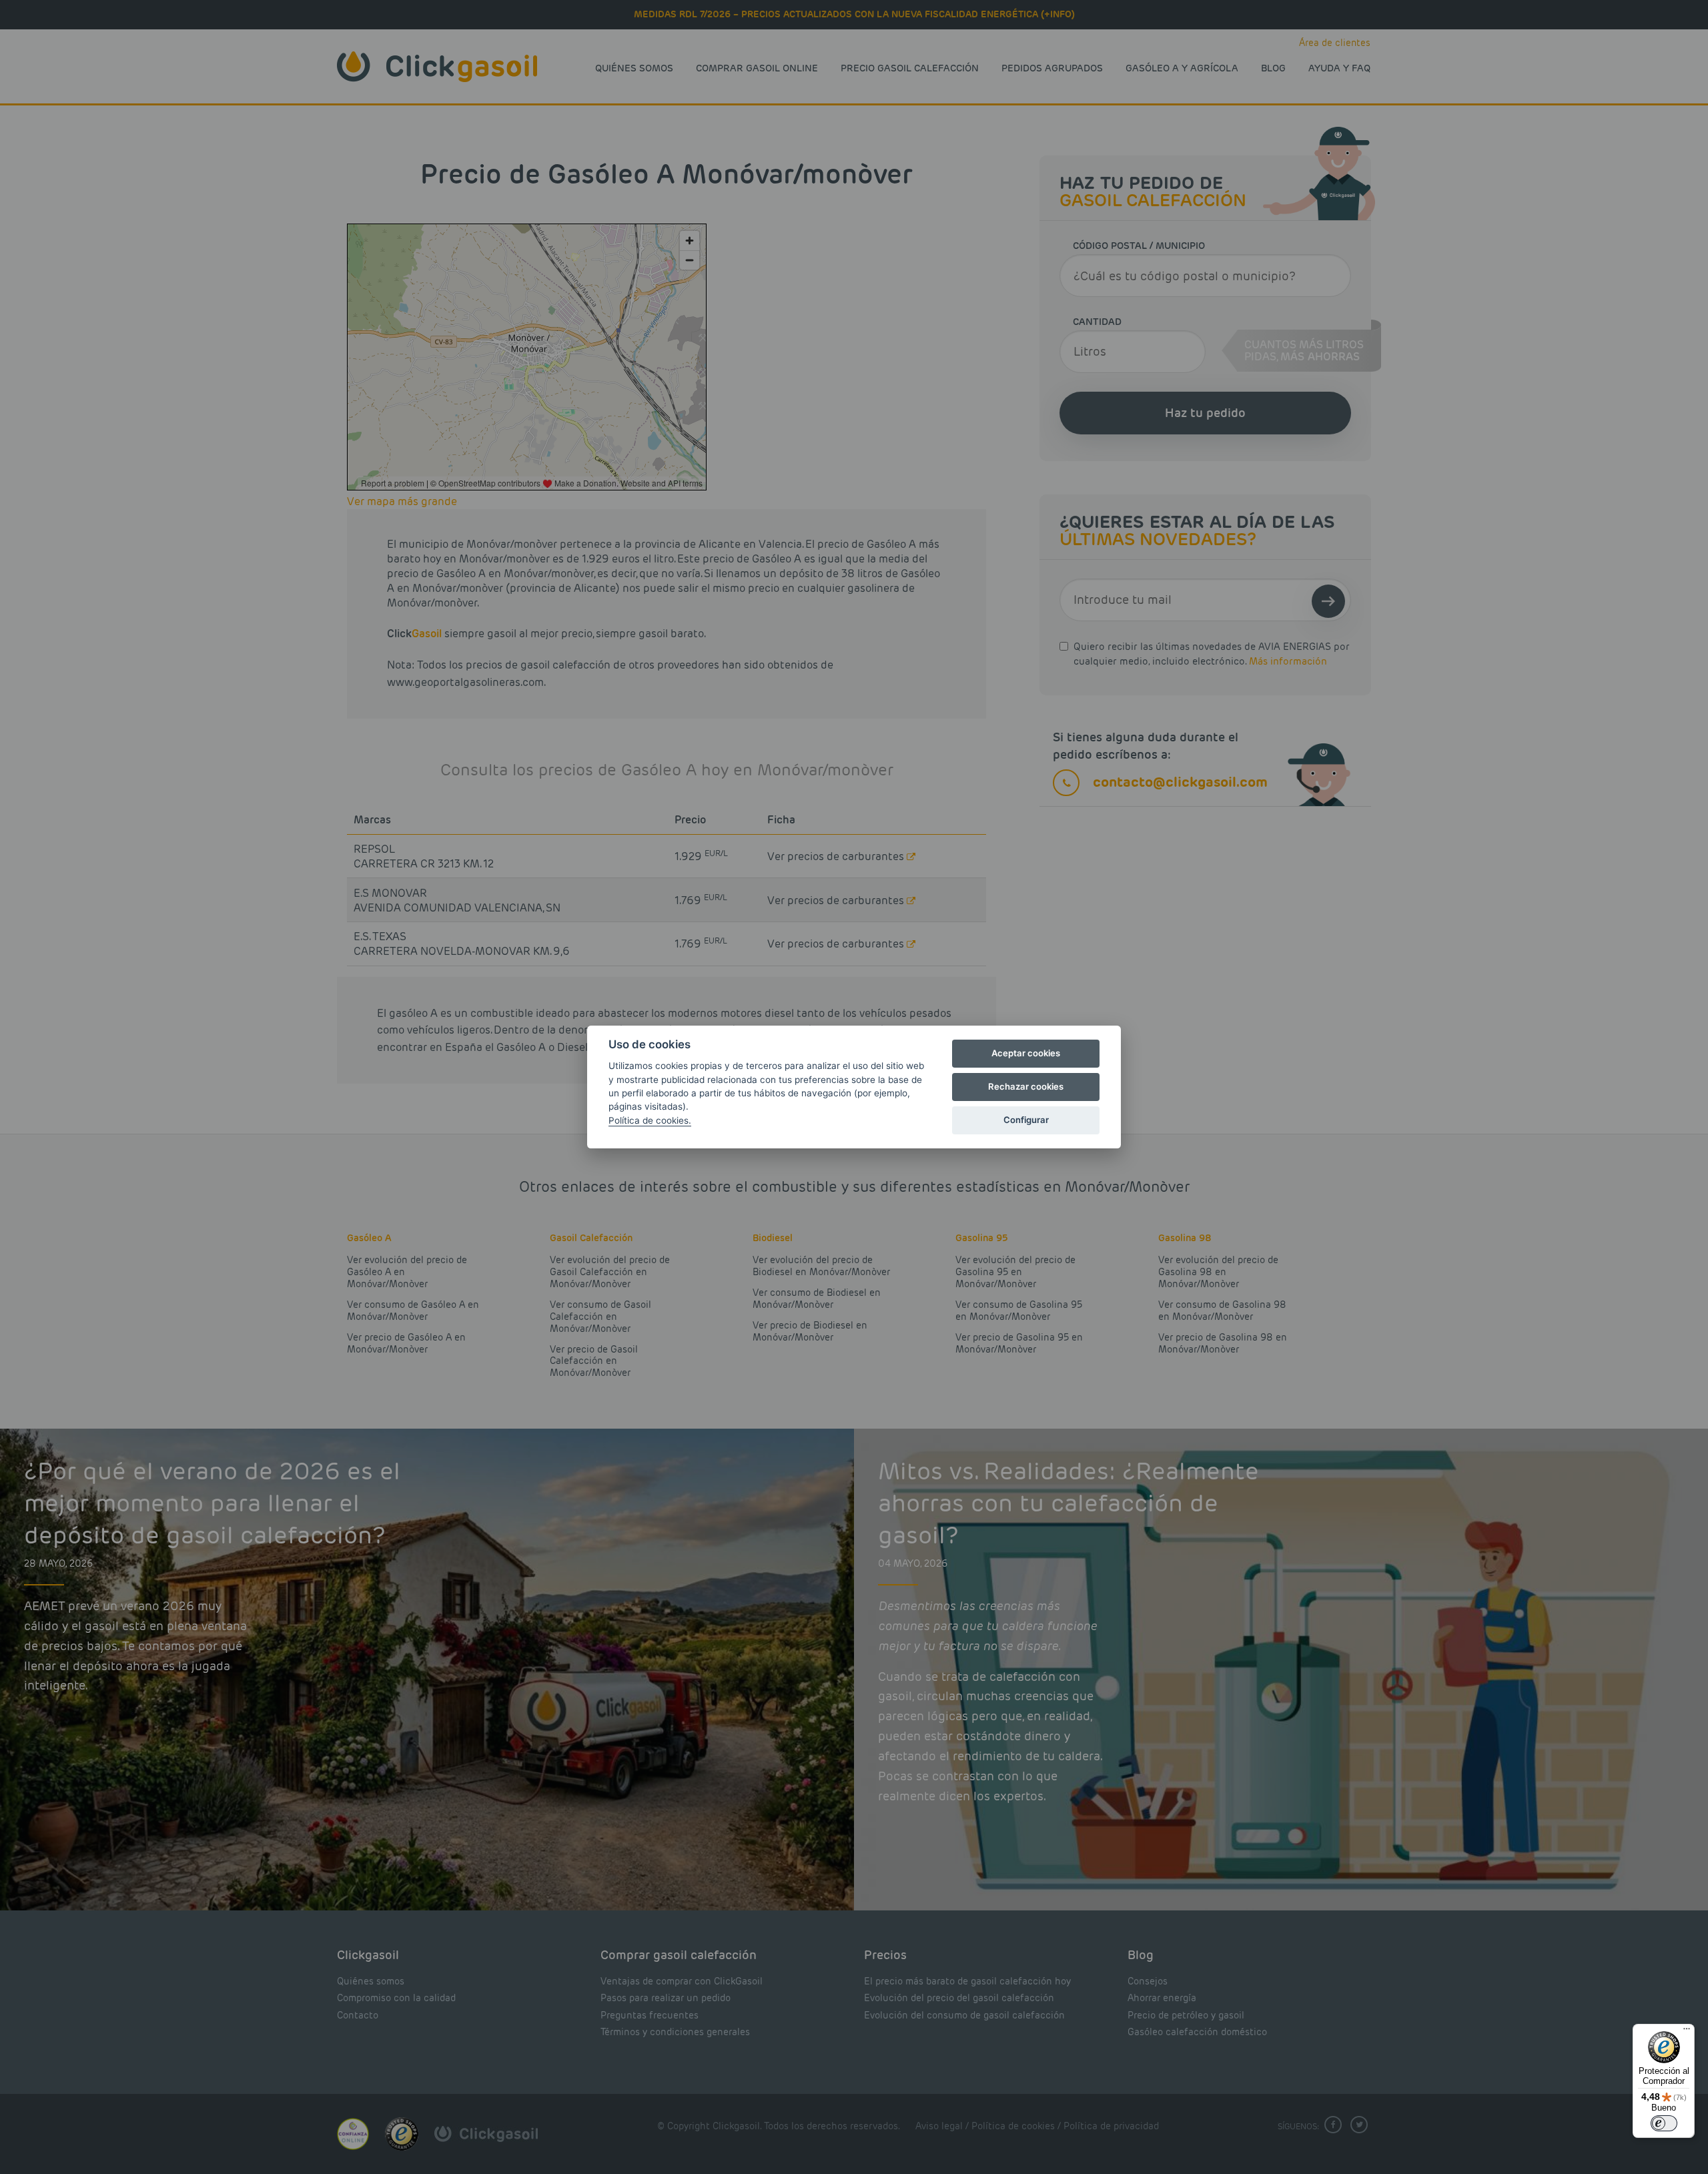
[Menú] (1687, 2032)
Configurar (1026, 1120)
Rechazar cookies (1026, 1086)
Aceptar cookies (1026, 1053)
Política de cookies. (650, 1120)
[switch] (1664, 2123)
